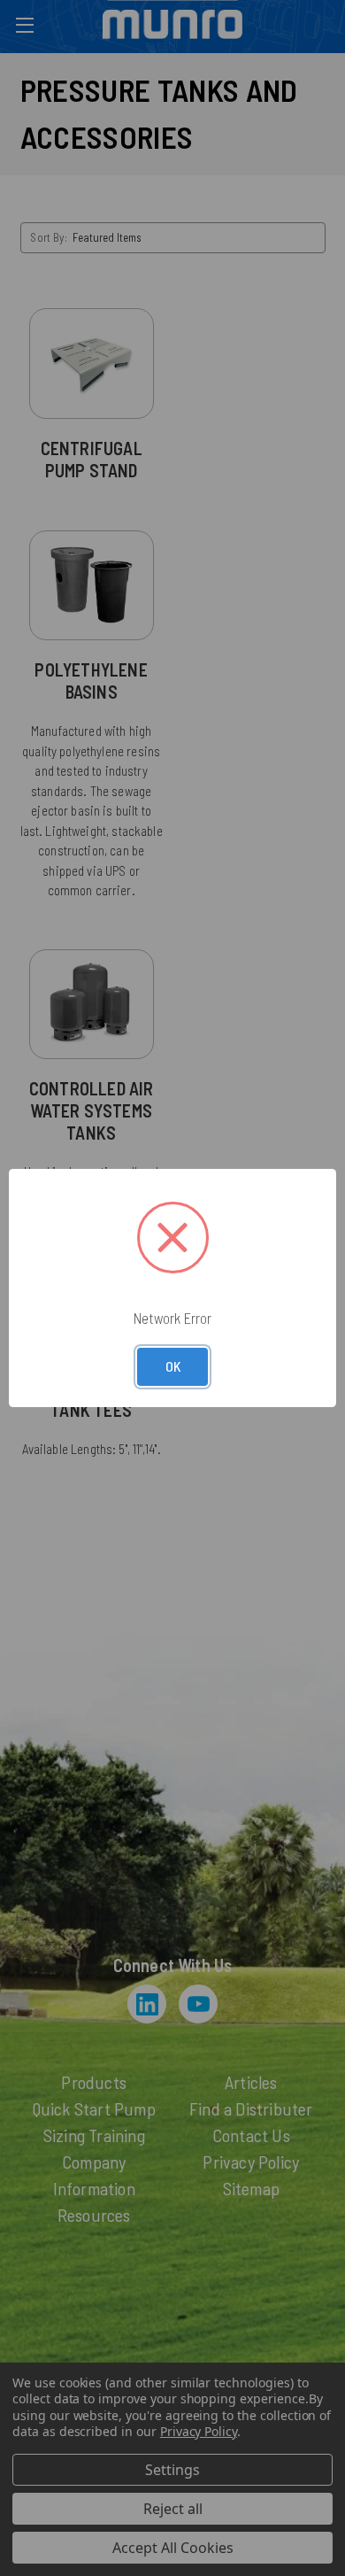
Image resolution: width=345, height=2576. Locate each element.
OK (173, 1366)
